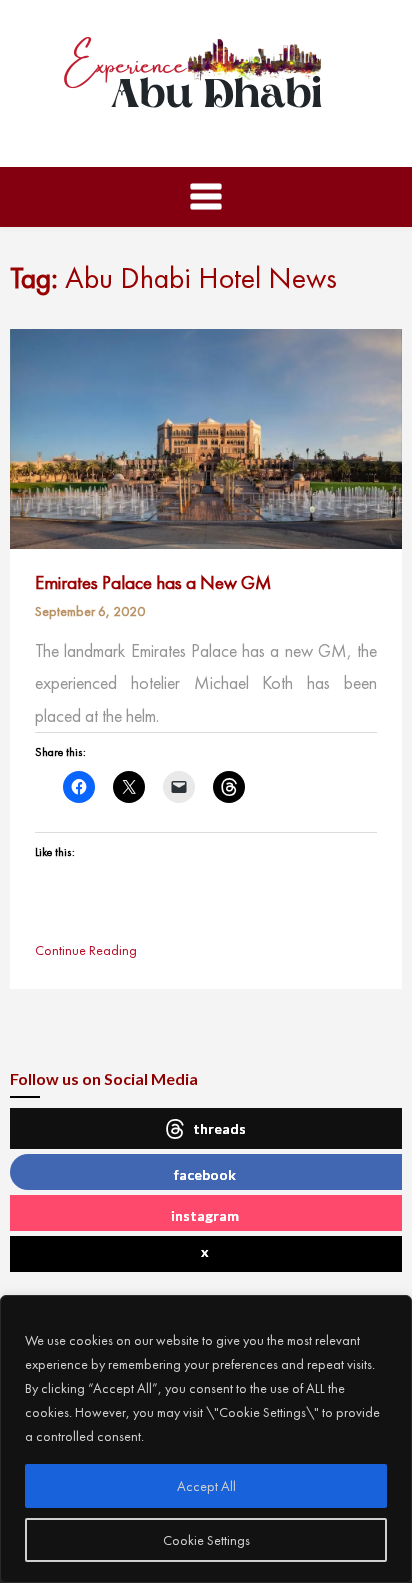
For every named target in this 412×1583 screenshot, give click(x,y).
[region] (206, 1439)
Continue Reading (86, 950)
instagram (205, 1215)
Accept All (206, 1486)
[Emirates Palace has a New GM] (206, 437)
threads (219, 1128)
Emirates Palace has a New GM (153, 582)
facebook (205, 1174)
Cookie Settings (206, 1540)
